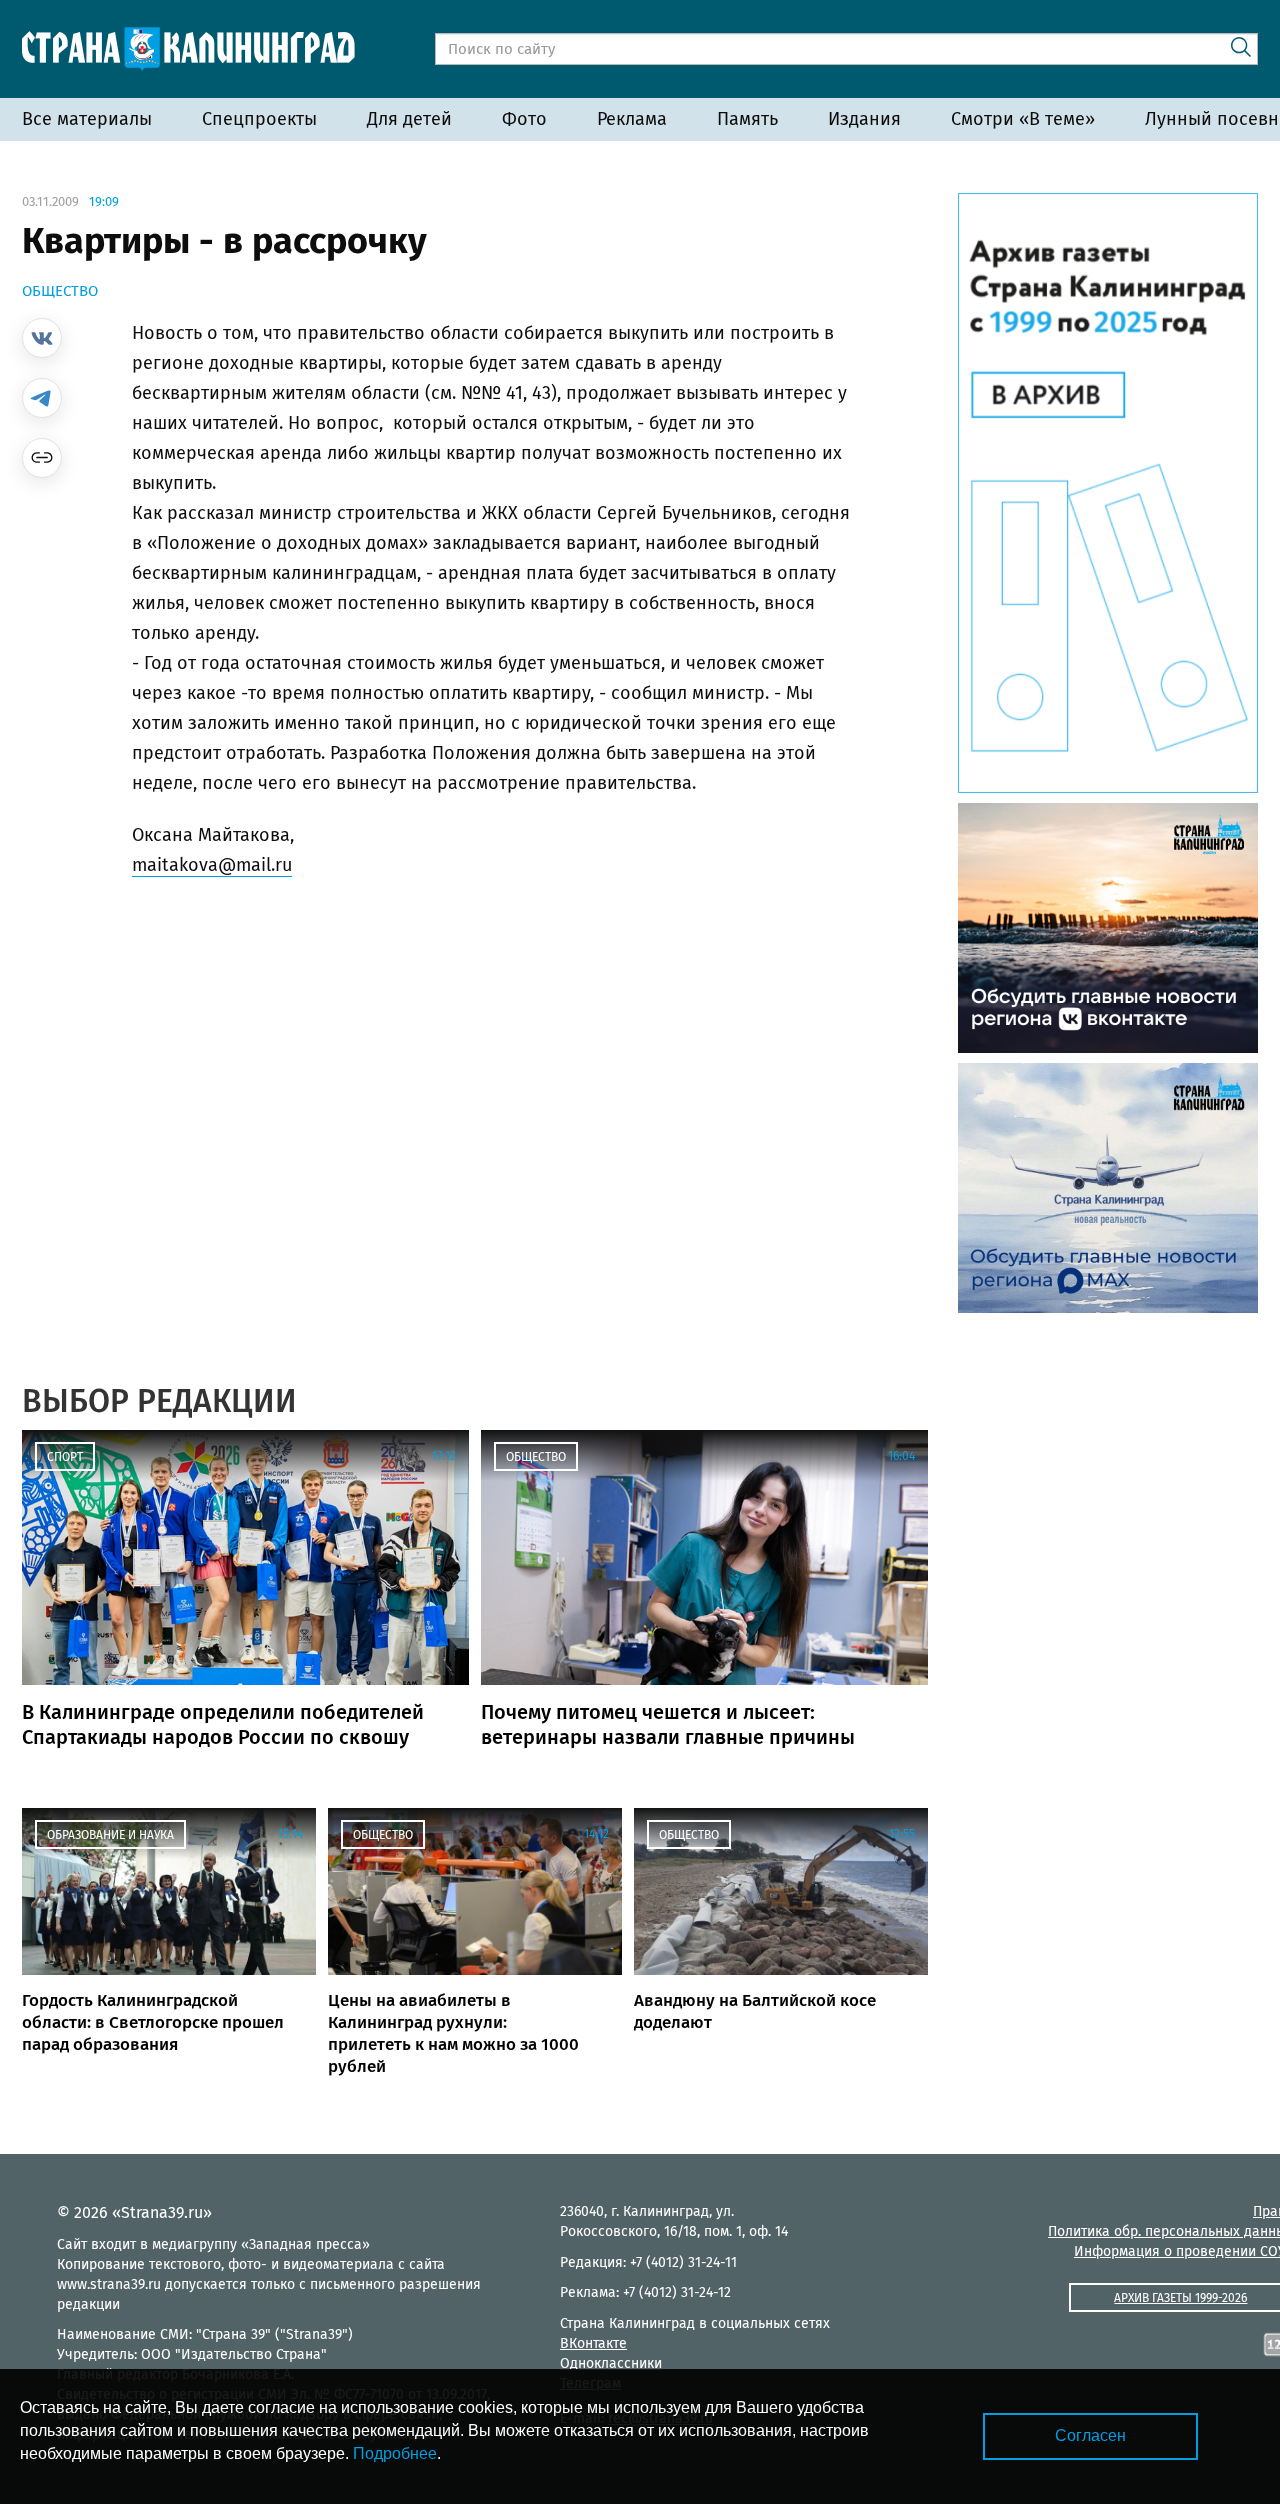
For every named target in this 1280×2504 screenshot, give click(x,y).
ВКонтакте (593, 2343)
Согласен (1090, 2435)
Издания (864, 119)
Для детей (409, 119)
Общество (60, 291)
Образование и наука (110, 1835)
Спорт (65, 1457)
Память (747, 119)
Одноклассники (611, 2363)
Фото (524, 119)
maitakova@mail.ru (212, 865)
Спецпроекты (259, 119)
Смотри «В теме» (1023, 119)
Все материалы (87, 119)
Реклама (632, 119)
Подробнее (395, 2453)
